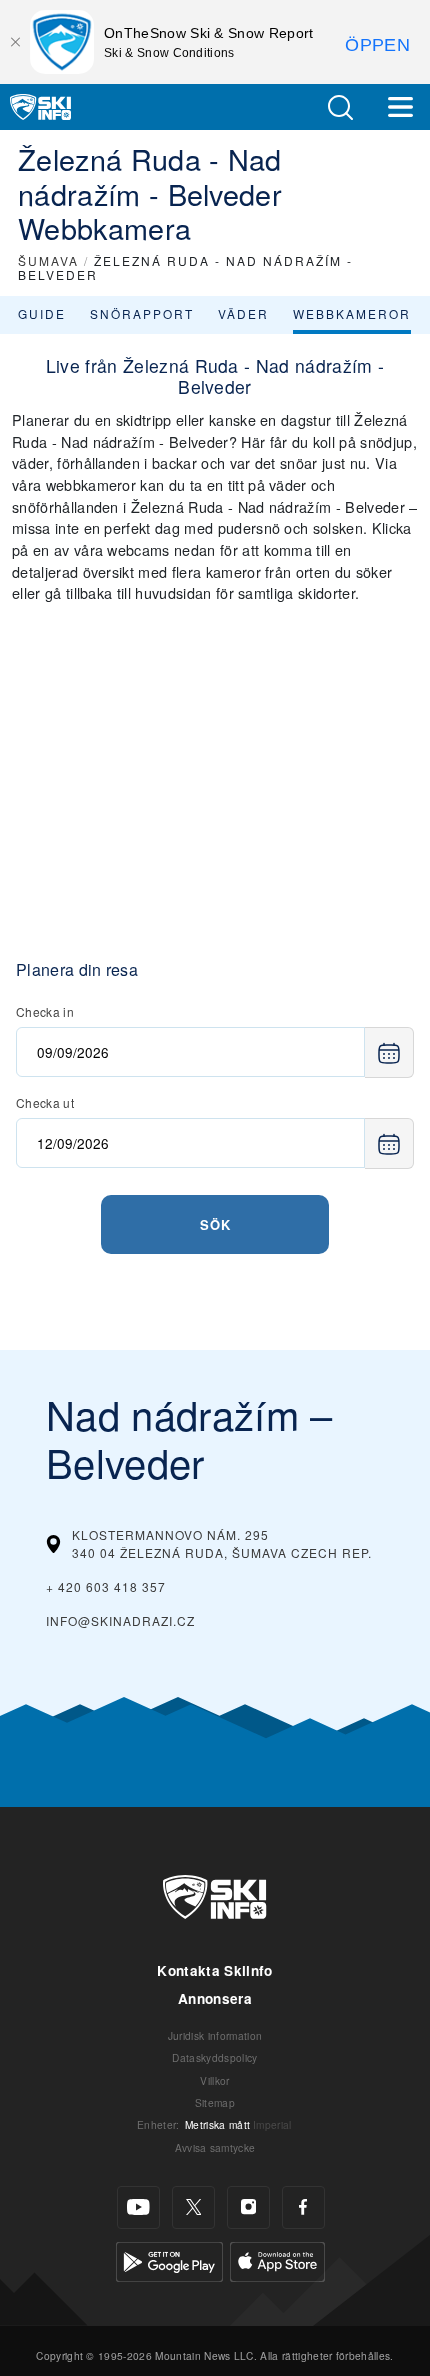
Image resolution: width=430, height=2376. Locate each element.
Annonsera (215, 1998)
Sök (215, 1224)
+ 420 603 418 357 (106, 1586)
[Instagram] (248, 2207)
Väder (243, 313)
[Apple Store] (277, 2259)
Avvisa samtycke (215, 2147)
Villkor (214, 2080)
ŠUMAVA (48, 260)
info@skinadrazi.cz (120, 1620)
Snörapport (142, 313)
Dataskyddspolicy (214, 2057)
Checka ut (45, 1102)
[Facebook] (303, 2207)
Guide (42, 313)
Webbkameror (352, 313)
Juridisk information (215, 2035)
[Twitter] (193, 2207)
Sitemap (215, 2102)
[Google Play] (169, 2259)
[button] (340, 107)
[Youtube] (138, 2207)
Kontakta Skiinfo (214, 1970)
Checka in (45, 1011)
